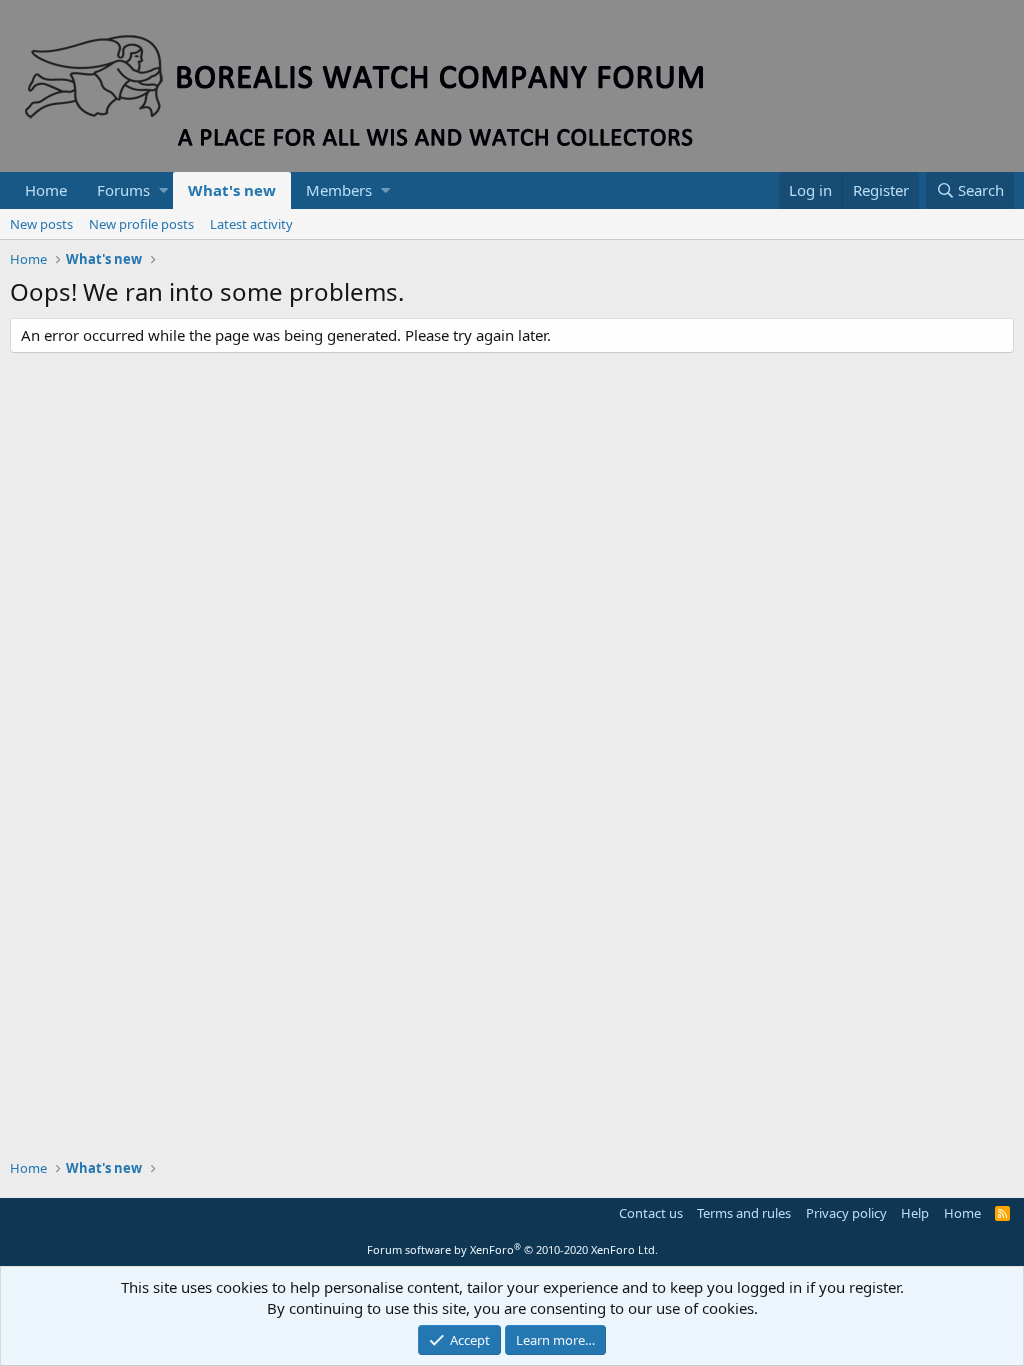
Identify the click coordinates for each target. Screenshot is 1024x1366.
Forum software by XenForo (512, 1249)
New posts (41, 224)
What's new (232, 190)
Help (915, 1213)
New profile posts (141, 224)
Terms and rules (744, 1213)
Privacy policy (846, 1213)
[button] (163, 190)
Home (46, 190)
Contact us (651, 1213)
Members (339, 190)
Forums (123, 190)
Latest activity (251, 224)
